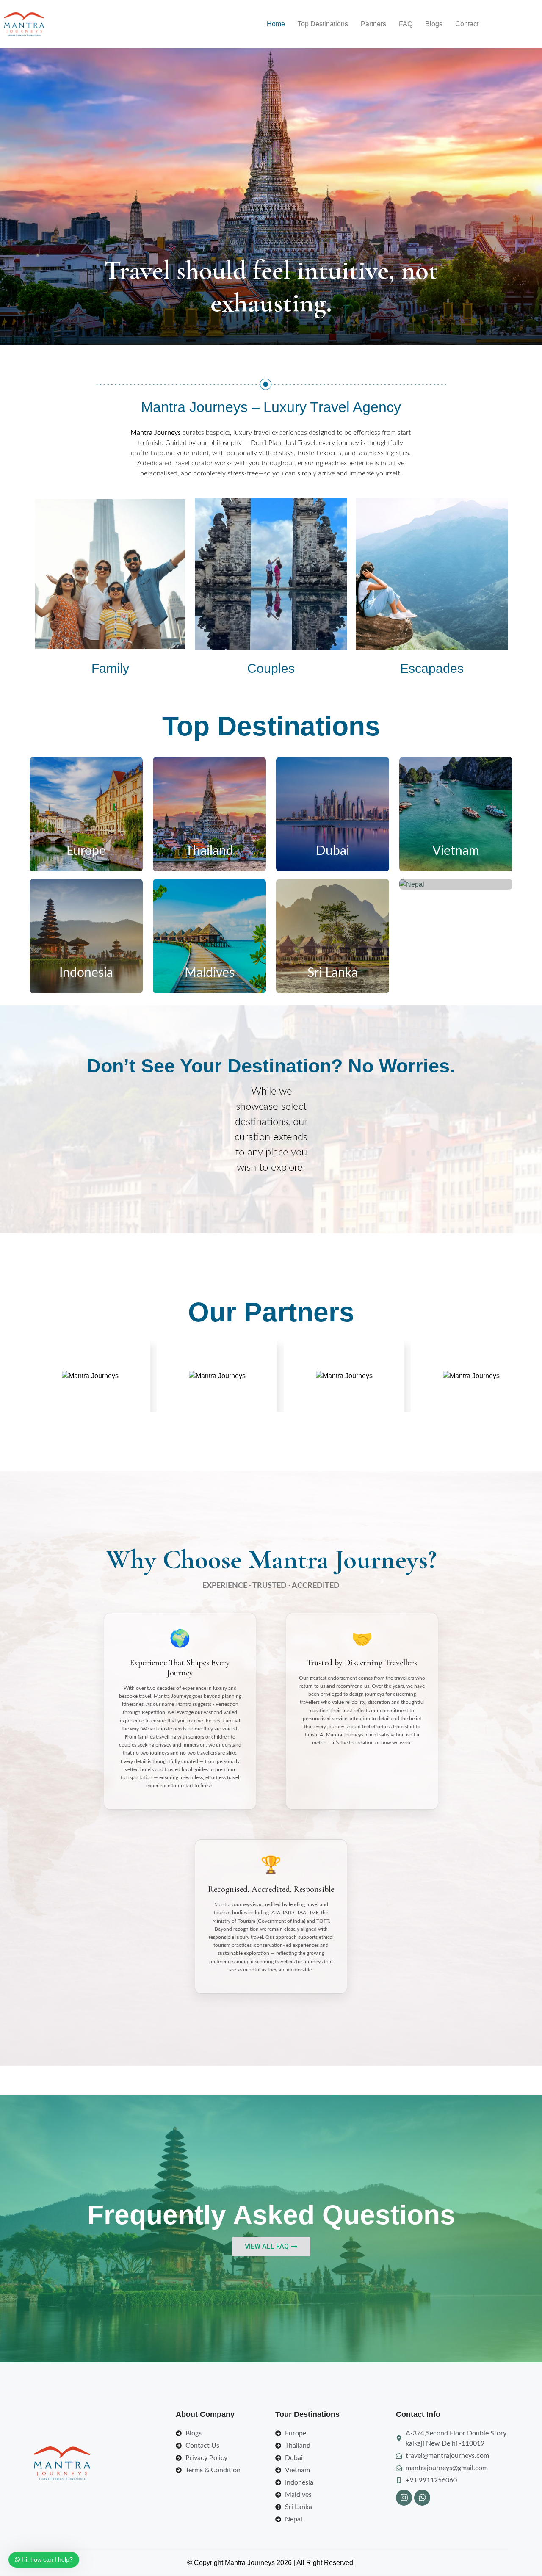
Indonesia (86, 973)
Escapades (432, 668)
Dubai (333, 851)
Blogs (434, 24)
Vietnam (456, 851)
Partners (373, 24)
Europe (86, 851)
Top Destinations (323, 24)
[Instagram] (404, 2498)
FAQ (406, 24)
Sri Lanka (333, 973)
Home (276, 24)
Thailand (209, 851)
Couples (271, 668)
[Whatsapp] (422, 2498)
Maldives (210, 973)
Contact (467, 24)
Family (110, 668)
